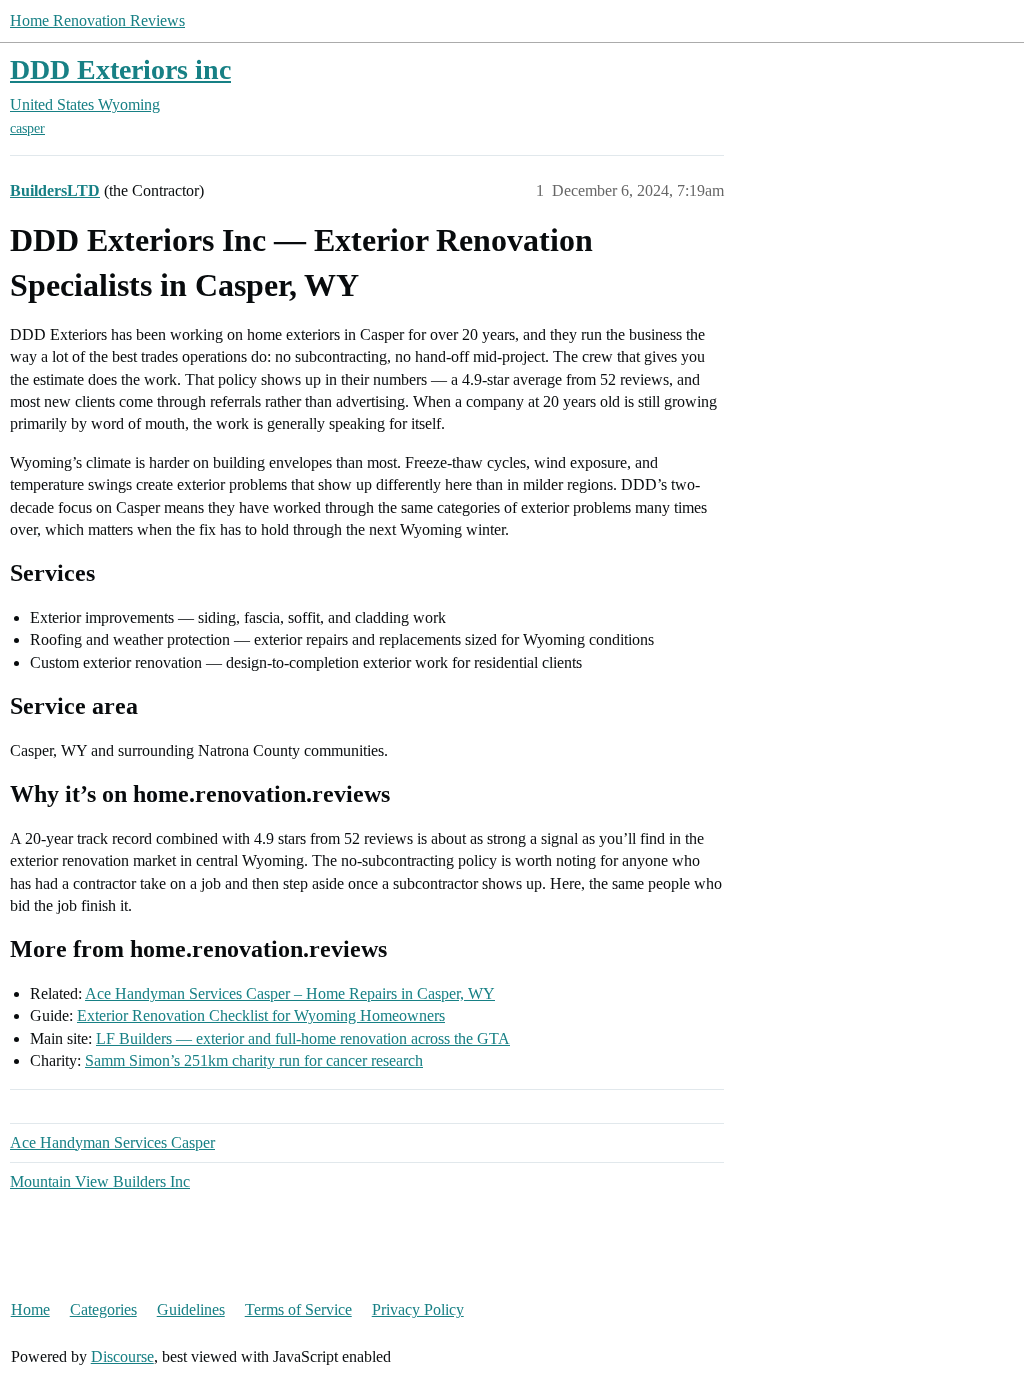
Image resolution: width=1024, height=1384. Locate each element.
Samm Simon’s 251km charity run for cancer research (254, 1060)
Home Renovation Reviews (97, 20)
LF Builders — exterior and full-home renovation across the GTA (303, 1038)
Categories (103, 1309)
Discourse (122, 1356)
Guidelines (191, 1309)
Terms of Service (298, 1309)
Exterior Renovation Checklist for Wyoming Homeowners (261, 1015)
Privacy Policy (418, 1309)
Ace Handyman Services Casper (112, 1142)
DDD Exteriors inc (120, 69)
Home (30, 1309)
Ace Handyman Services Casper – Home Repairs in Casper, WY (290, 993)
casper (27, 128)
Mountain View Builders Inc (100, 1181)
